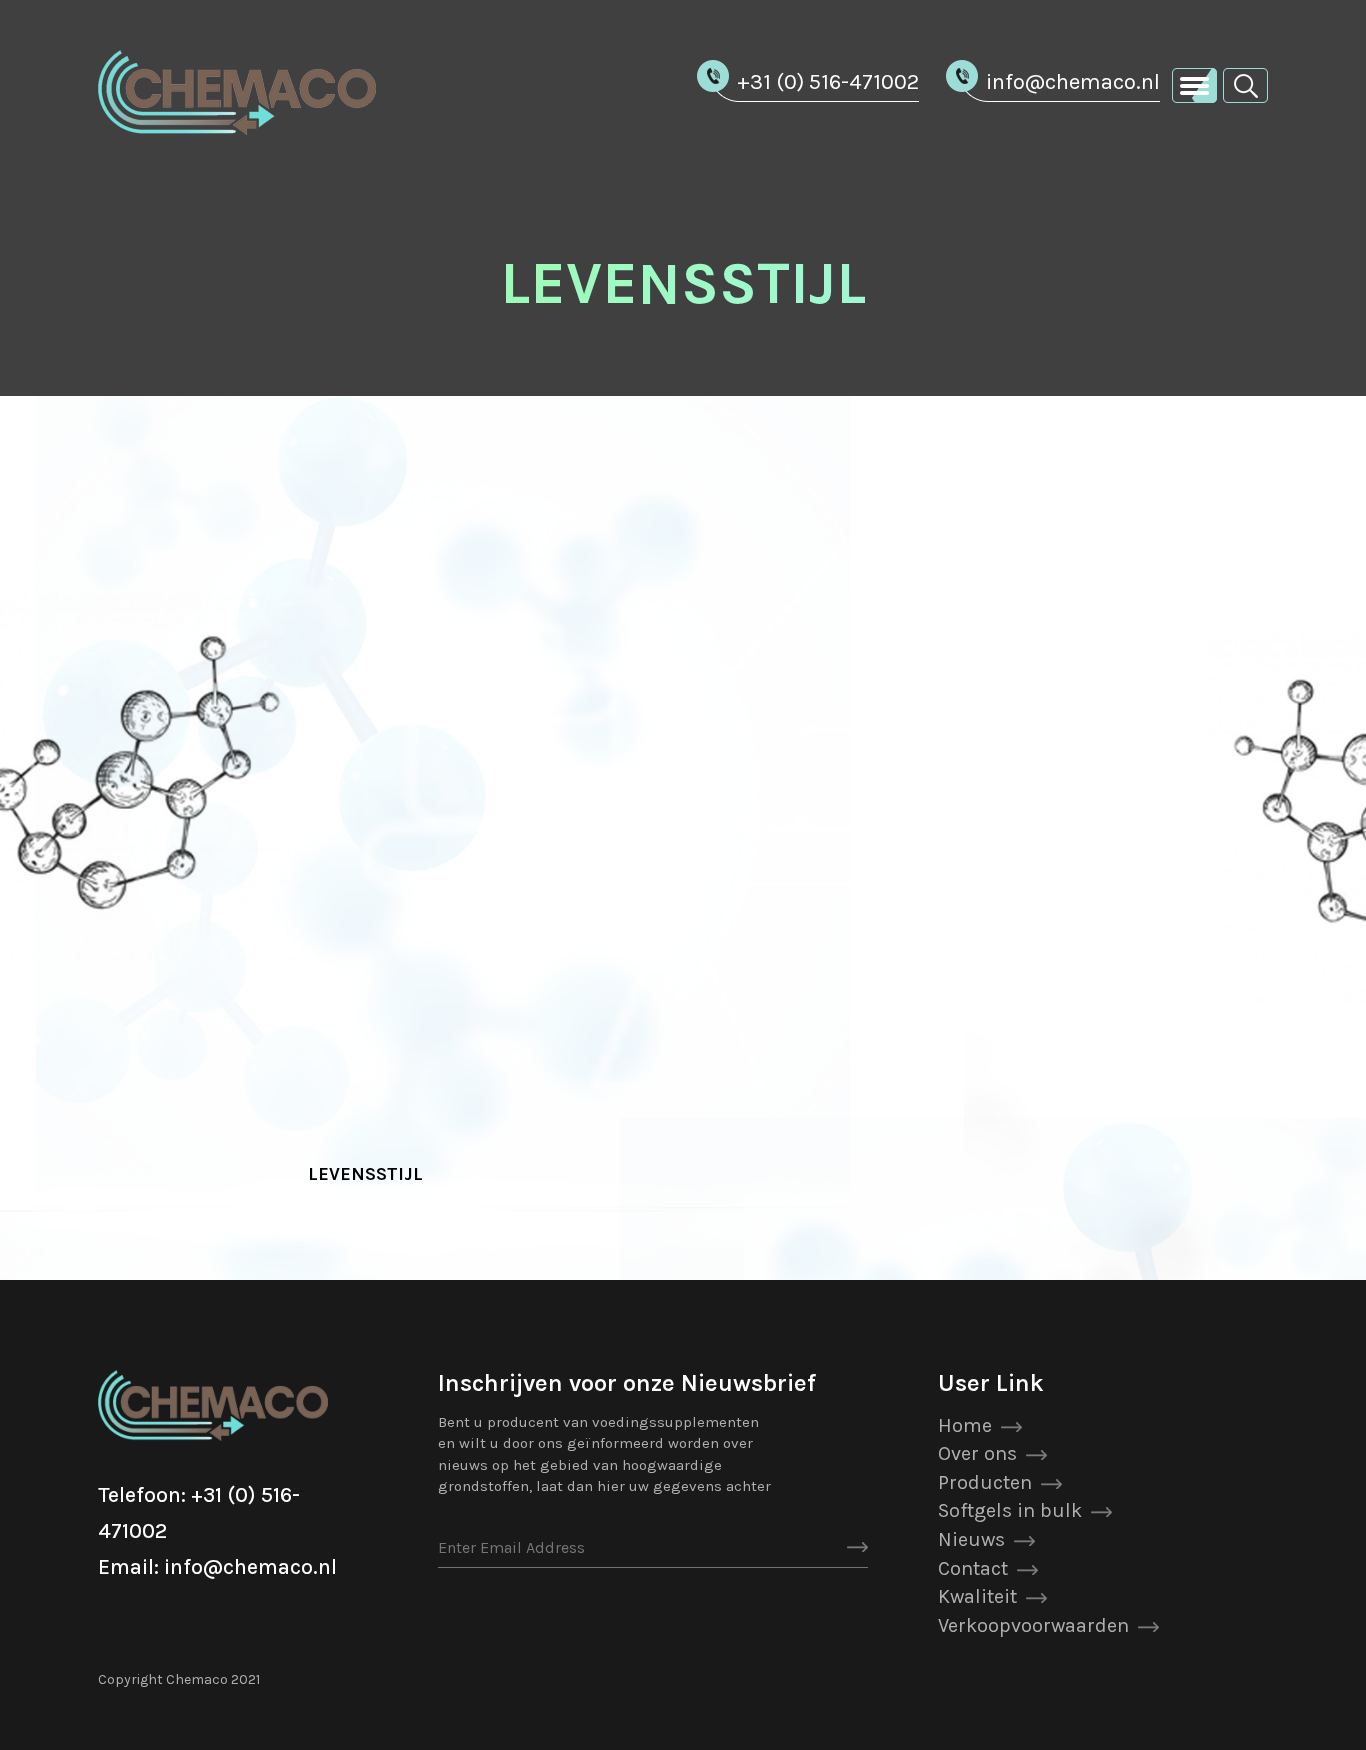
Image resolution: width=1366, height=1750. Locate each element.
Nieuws (971, 1539)
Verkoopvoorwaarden (1033, 1625)
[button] (1245, 84)
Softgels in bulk (1010, 1510)
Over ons (977, 1453)
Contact (973, 1568)
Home (965, 1425)
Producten (985, 1482)
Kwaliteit (977, 1596)
